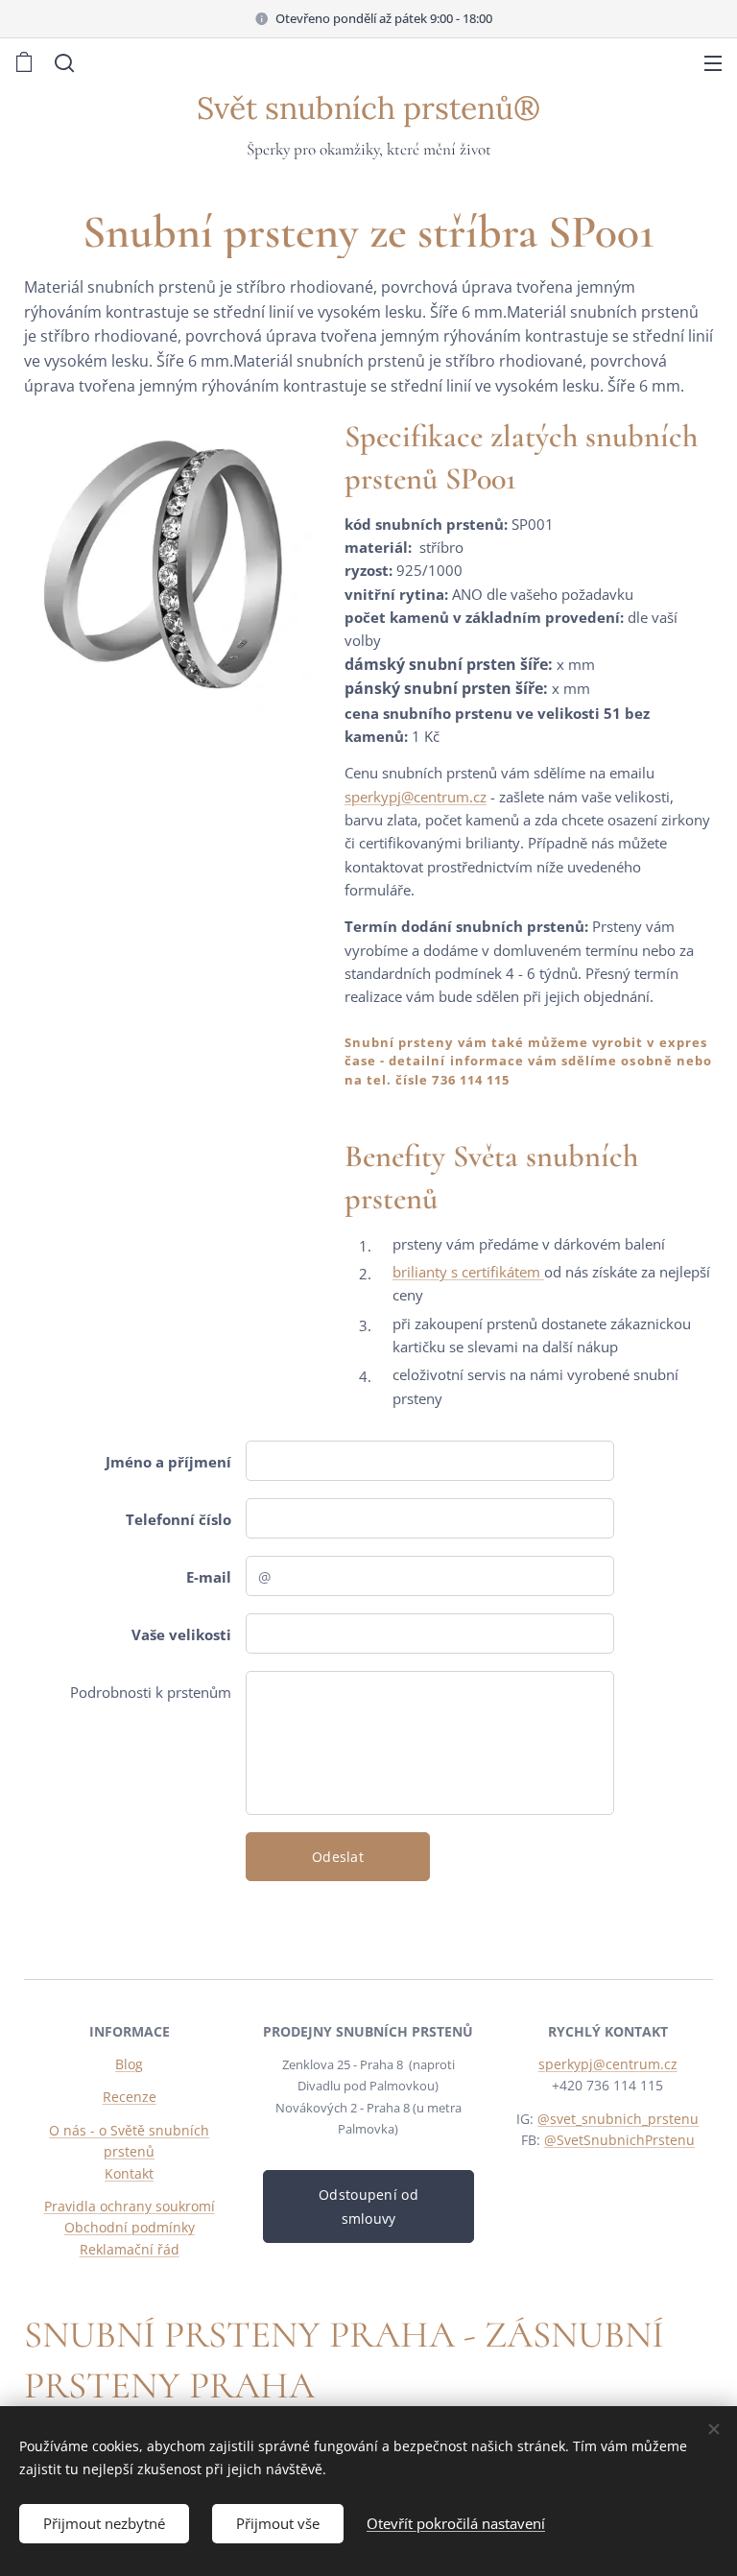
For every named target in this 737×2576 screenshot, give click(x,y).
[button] (62, 62)
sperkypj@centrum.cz (416, 797)
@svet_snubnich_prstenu (618, 2119)
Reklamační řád (130, 2249)
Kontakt (129, 2173)
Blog (129, 2064)
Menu (713, 62)
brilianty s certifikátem (468, 1272)
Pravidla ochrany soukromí (130, 2206)
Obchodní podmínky (130, 2227)
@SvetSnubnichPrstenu (619, 2140)
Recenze (130, 2097)
